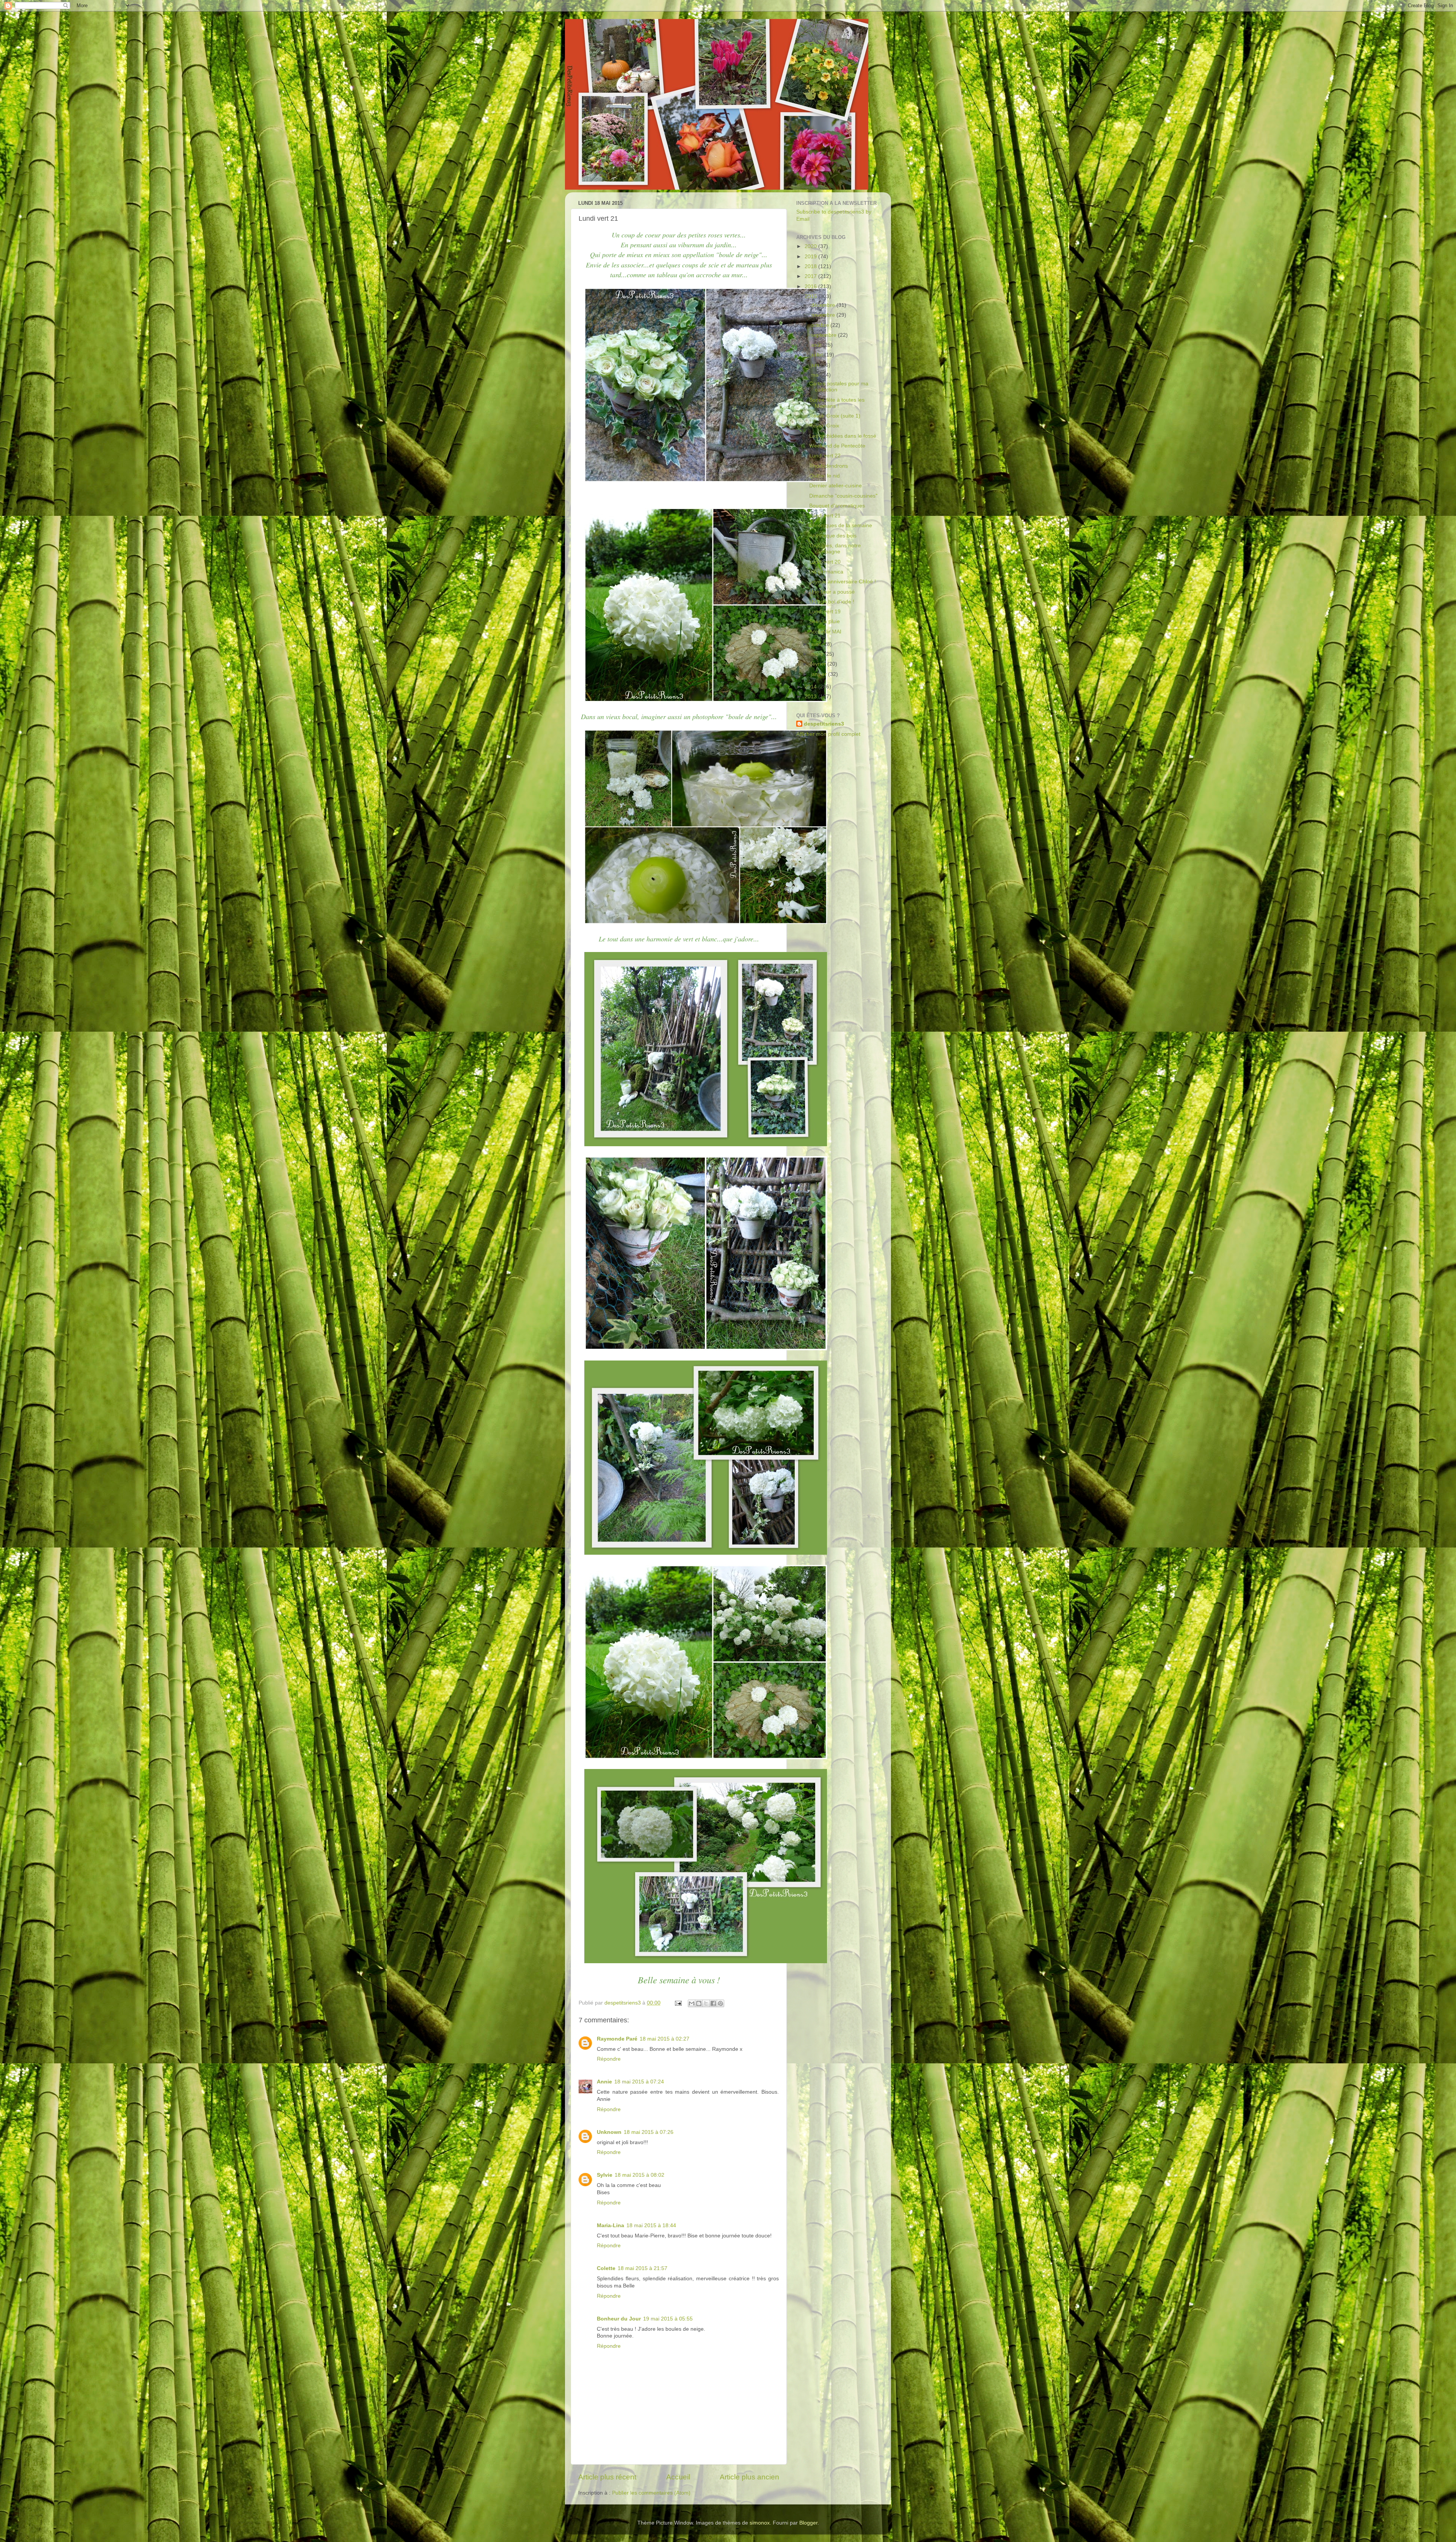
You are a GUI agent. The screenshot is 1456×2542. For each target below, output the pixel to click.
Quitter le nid (824, 476)
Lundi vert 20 (825, 562)
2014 (811, 687)
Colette (606, 2268)
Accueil (678, 2477)
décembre (824, 305)
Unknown (609, 2132)
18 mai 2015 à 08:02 (639, 2175)
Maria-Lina (610, 2225)
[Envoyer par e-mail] (692, 2003)
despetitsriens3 (824, 724)
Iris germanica (826, 572)
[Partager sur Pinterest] (720, 2003)
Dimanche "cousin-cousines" (843, 496)
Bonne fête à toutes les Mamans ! (837, 403)
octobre (821, 325)
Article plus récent (607, 2477)
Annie (604, 2082)
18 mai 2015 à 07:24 (639, 2082)
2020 (811, 246)
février (819, 664)
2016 (811, 287)
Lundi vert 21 (825, 516)
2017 (811, 276)
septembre (824, 335)
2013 (811, 697)
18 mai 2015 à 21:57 (642, 2268)
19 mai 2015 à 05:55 (668, 2319)
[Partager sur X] (706, 2003)
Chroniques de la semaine (841, 526)
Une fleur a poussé (832, 592)
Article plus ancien (749, 2477)
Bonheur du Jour (619, 2319)
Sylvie (605, 2175)
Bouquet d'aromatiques (837, 506)
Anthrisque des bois (833, 536)
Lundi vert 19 (825, 612)
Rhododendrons (828, 466)
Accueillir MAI (825, 632)
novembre (824, 315)
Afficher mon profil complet (828, 734)
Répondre (609, 2059)
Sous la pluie (824, 621)
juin (816, 365)
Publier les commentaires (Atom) (651, 2493)
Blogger (808, 2523)
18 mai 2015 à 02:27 (664, 2039)
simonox (760, 2523)
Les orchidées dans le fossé (843, 436)
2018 (811, 266)
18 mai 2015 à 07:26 (649, 2132)
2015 (811, 296)
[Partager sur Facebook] (713, 2003)
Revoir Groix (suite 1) (835, 416)
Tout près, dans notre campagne (835, 549)
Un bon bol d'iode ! (832, 602)
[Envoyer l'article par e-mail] (678, 2003)
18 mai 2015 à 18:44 (651, 2225)
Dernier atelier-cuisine (835, 486)
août (817, 345)
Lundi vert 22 (825, 456)
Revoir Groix (824, 426)
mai (816, 375)
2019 (811, 257)
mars (817, 654)
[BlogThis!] (699, 2003)
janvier (819, 674)
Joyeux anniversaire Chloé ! (843, 582)
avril (816, 644)
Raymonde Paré (617, 2039)
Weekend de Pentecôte (837, 446)
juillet (817, 355)
